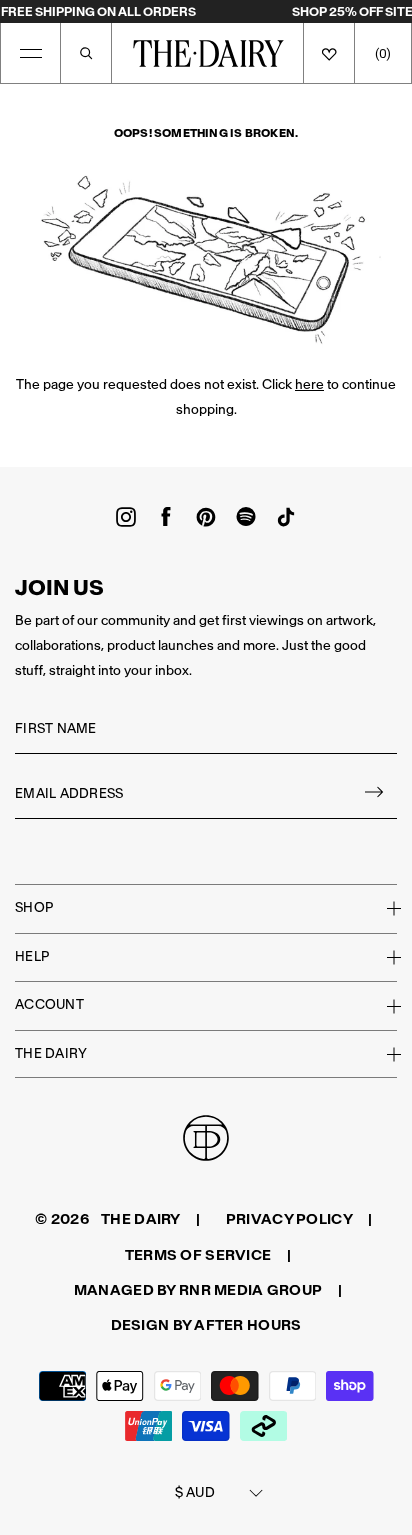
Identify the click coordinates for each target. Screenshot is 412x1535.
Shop (34, 907)
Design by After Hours (206, 1325)
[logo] (208, 53)
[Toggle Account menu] (382, 1006)
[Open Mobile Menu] (31, 53)
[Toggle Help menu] (382, 957)
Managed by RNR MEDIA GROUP (198, 1290)
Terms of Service (198, 1255)
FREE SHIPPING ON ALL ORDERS (98, 11)
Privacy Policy (289, 1219)
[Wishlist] (329, 53)
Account (49, 1004)
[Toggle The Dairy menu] (382, 1054)
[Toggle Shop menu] (382, 908)
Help (32, 956)
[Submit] (375, 794)
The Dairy (51, 1053)
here (309, 384)
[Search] (86, 53)
